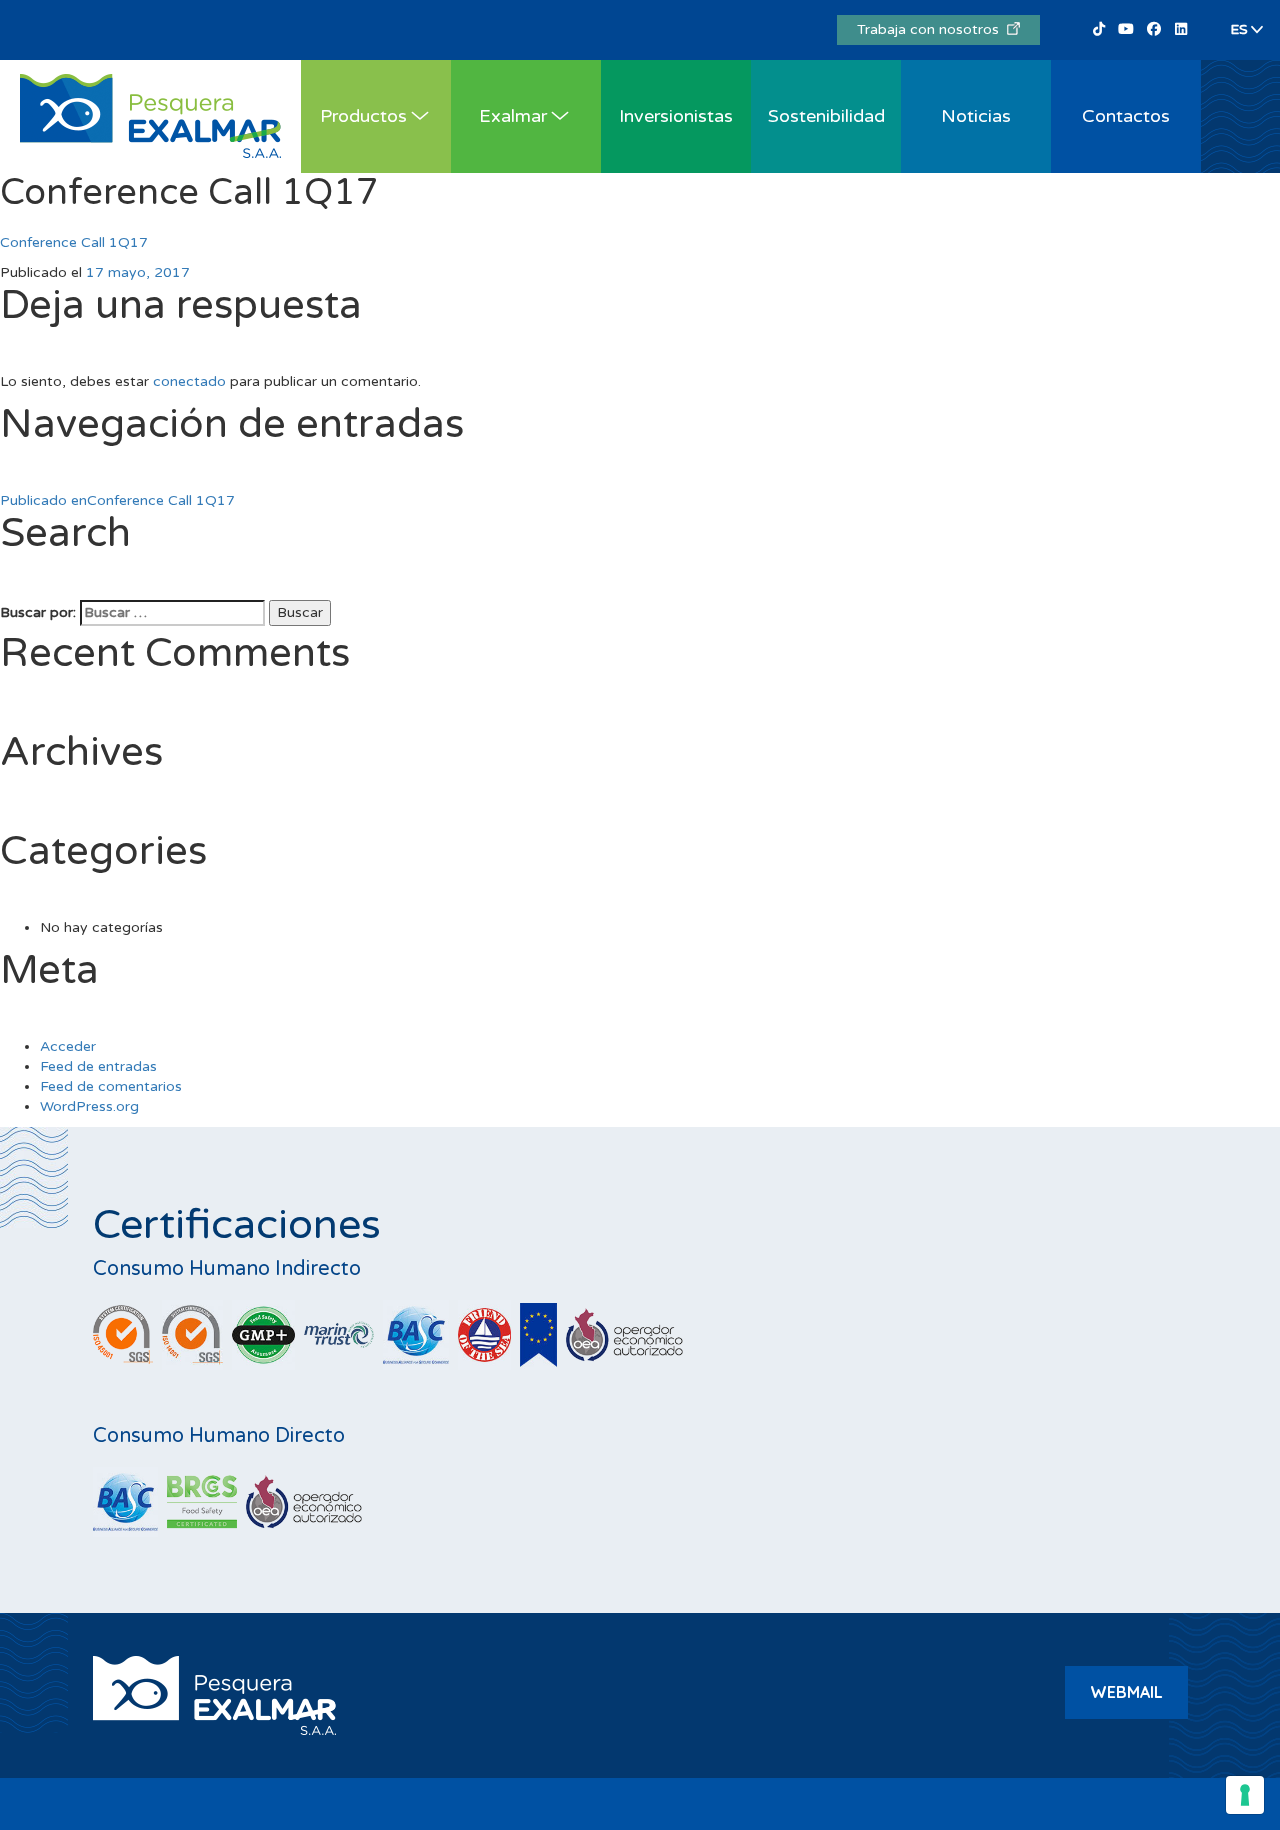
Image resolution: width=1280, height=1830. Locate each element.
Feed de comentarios (111, 1086)
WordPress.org (89, 1106)
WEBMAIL (1126, 1692)
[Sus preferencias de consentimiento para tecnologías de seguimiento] (1245, 1795)
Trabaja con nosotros (932, 29)
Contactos (1126, 116)
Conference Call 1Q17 (74, 242)
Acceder (68, 1046)
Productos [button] (363, 116)
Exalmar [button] (513, 116)
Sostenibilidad (826, 116)
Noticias (976, 116)
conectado (189, 381)
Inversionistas (676, 116)
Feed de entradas (98, 1066)
